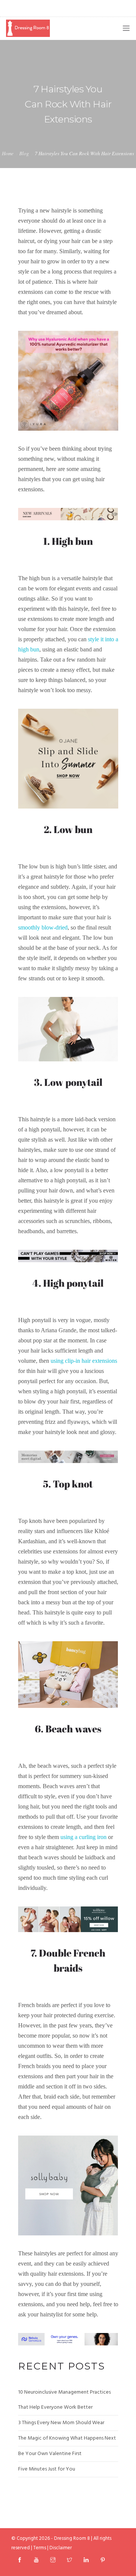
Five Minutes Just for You (47, 2469)
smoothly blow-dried (43, 927)
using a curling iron (83, 1837)
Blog (24, 153)
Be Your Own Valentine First (50, 2454)
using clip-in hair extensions (84, 1361)
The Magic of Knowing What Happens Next (67, 2438)
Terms (40, 2548)
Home (8, 153)
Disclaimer (61, 2548)
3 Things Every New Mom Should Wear (61, 2423)
